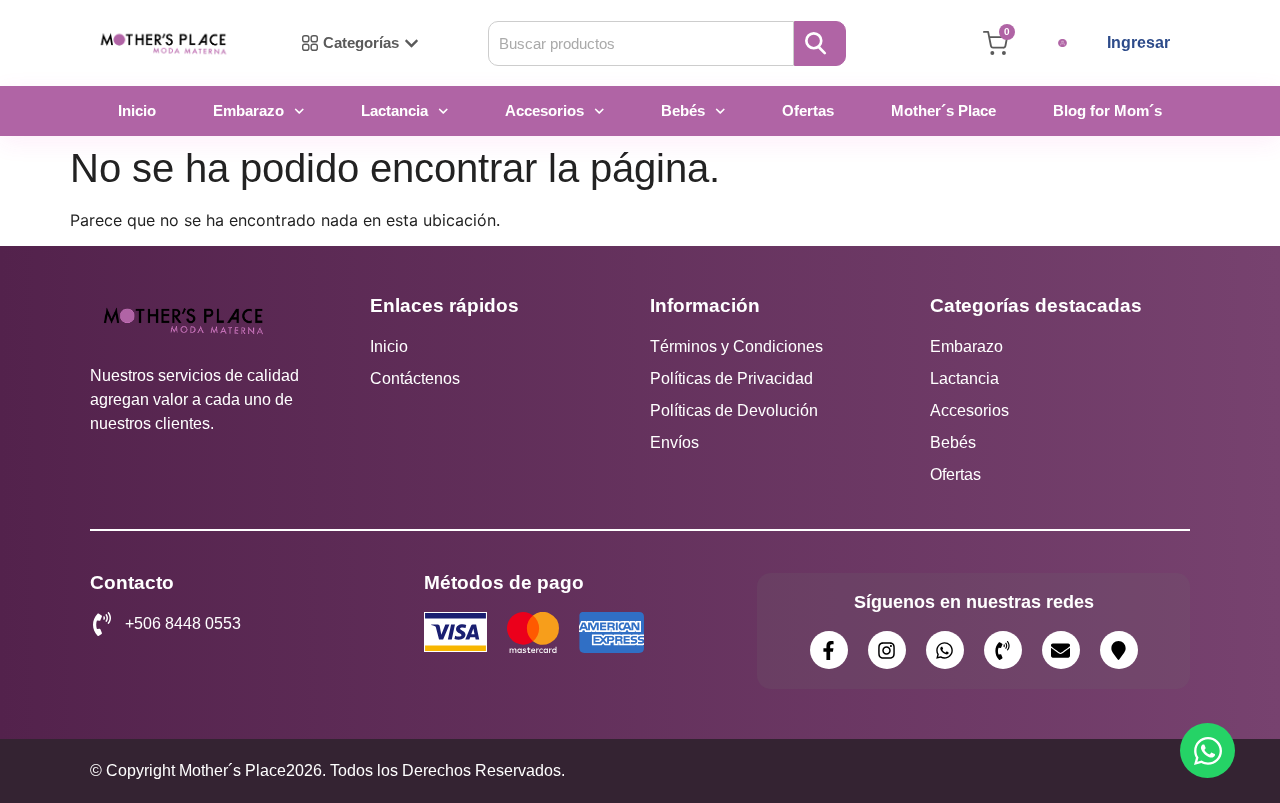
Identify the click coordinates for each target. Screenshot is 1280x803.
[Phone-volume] (1003, 650)
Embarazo (248, 110)
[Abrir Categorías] (411, 43)
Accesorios (544, 110)
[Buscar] (820, 43)
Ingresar (1138, 42)
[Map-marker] (1119, 650)
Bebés (683, 110)
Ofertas (808, 110)
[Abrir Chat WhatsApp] (1207, 750)
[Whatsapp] (945, 650)
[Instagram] (887, 650)
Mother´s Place (943, 110)
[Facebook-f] (829, 650)
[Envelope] (1061, 650)
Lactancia (394, 110)
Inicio (137, 110)
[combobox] (641, 43)
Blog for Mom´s (1107, 110)
